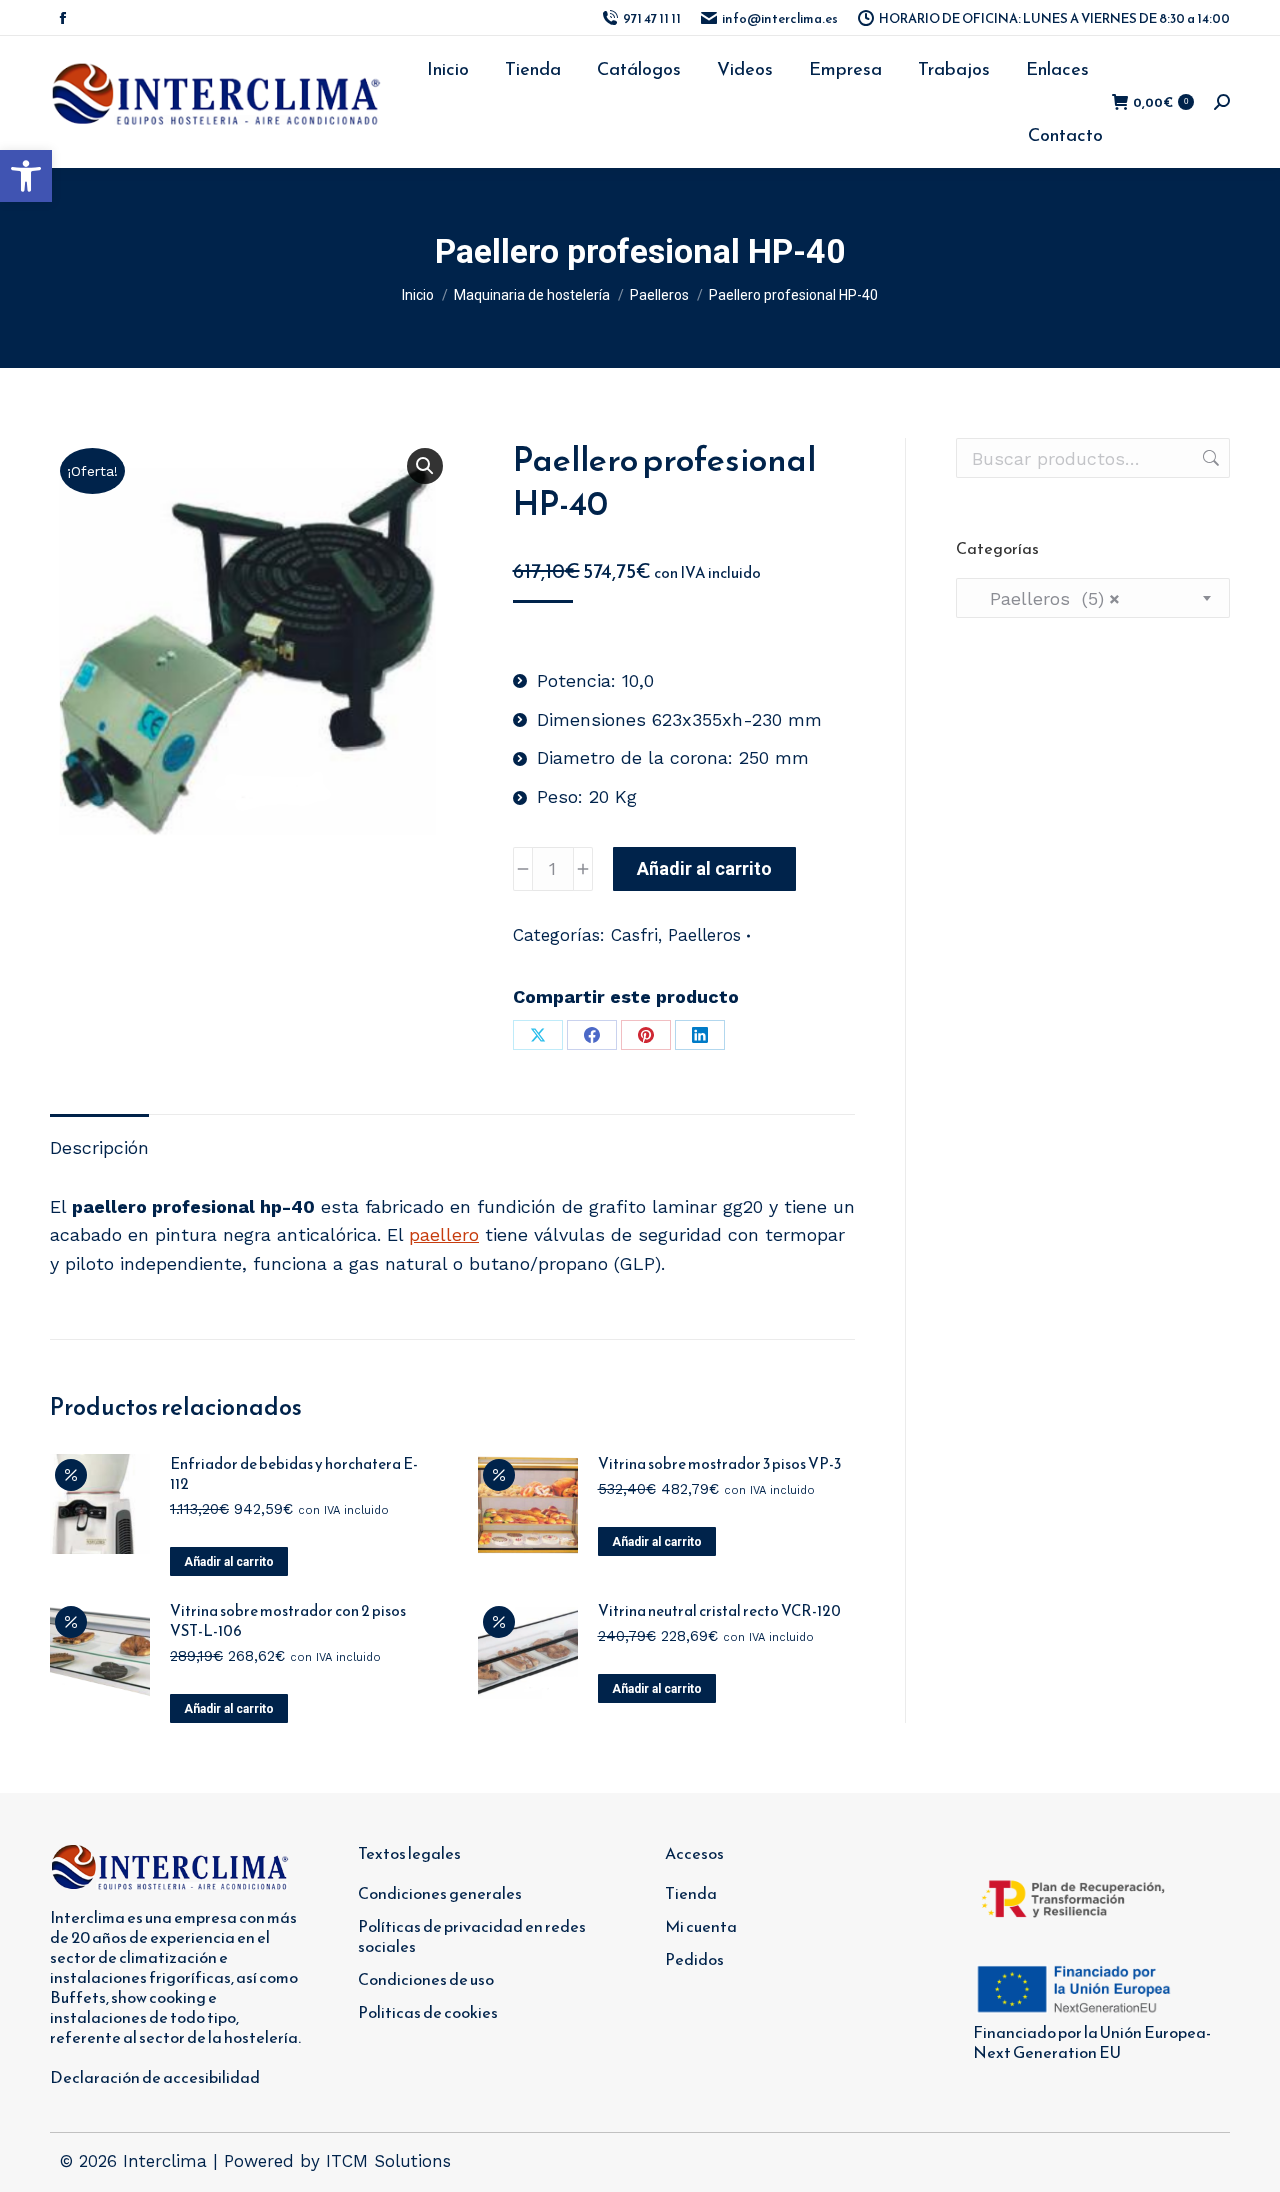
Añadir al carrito (704, 868)
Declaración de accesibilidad (155, 2077)
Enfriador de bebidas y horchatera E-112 (294, 1474)
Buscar (1209, 458)
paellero (444, 1234)
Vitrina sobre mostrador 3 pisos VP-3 (719, 1464)
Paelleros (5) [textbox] (1046, 598)
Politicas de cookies (428, 2012)
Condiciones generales (440, 1893)
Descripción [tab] (99, 1147)
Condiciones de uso (426, 1979)
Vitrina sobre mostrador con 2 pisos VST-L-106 (288, 1621)
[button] (26, 176)
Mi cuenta (701, 1926)
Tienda (691, 1893)
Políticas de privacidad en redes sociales (472, 1936)
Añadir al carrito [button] (229, 1562)
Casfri (634, 935)
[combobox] (1093, 598)
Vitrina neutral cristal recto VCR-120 (719, 1611)
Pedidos (694, 1959)
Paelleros (704, 935)
